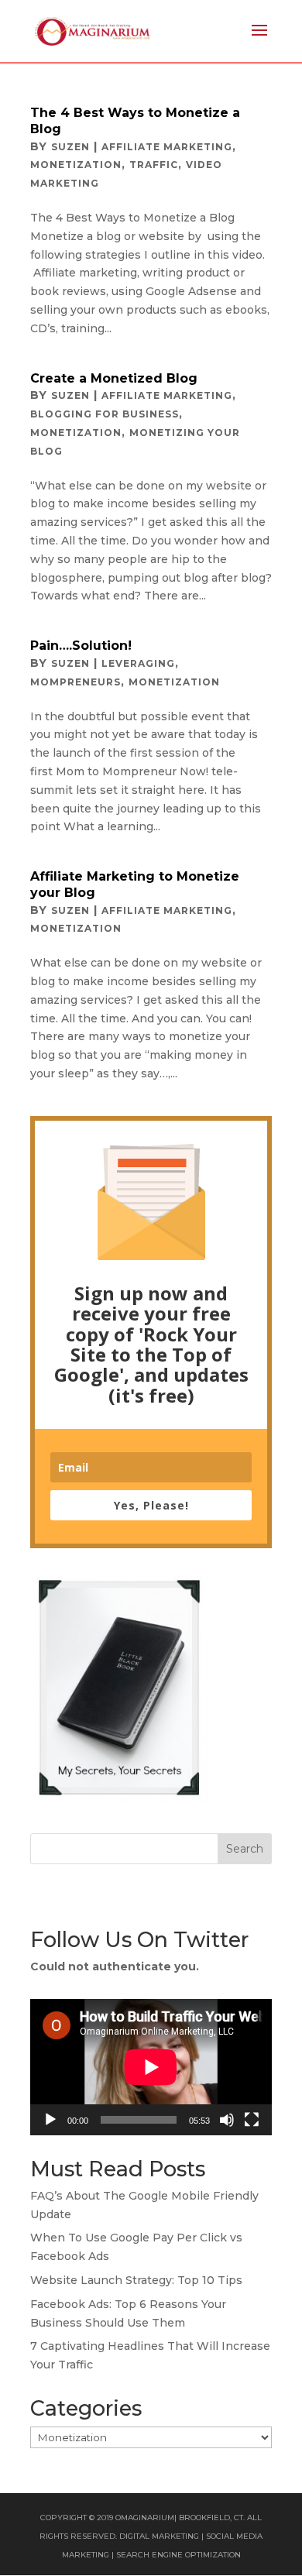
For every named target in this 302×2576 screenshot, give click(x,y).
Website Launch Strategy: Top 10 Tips (136, 2280)
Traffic (154, 165)
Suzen (70, 147)
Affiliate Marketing (167, 147)
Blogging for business (105, 414)
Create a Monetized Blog (114, 378)
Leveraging (138, 663)
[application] (151, 2067)
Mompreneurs (75, 682)
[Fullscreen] (252, 2120)
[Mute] (227, 2120)
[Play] (50, 2120)
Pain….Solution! (81, 646)
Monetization (76, 165)
